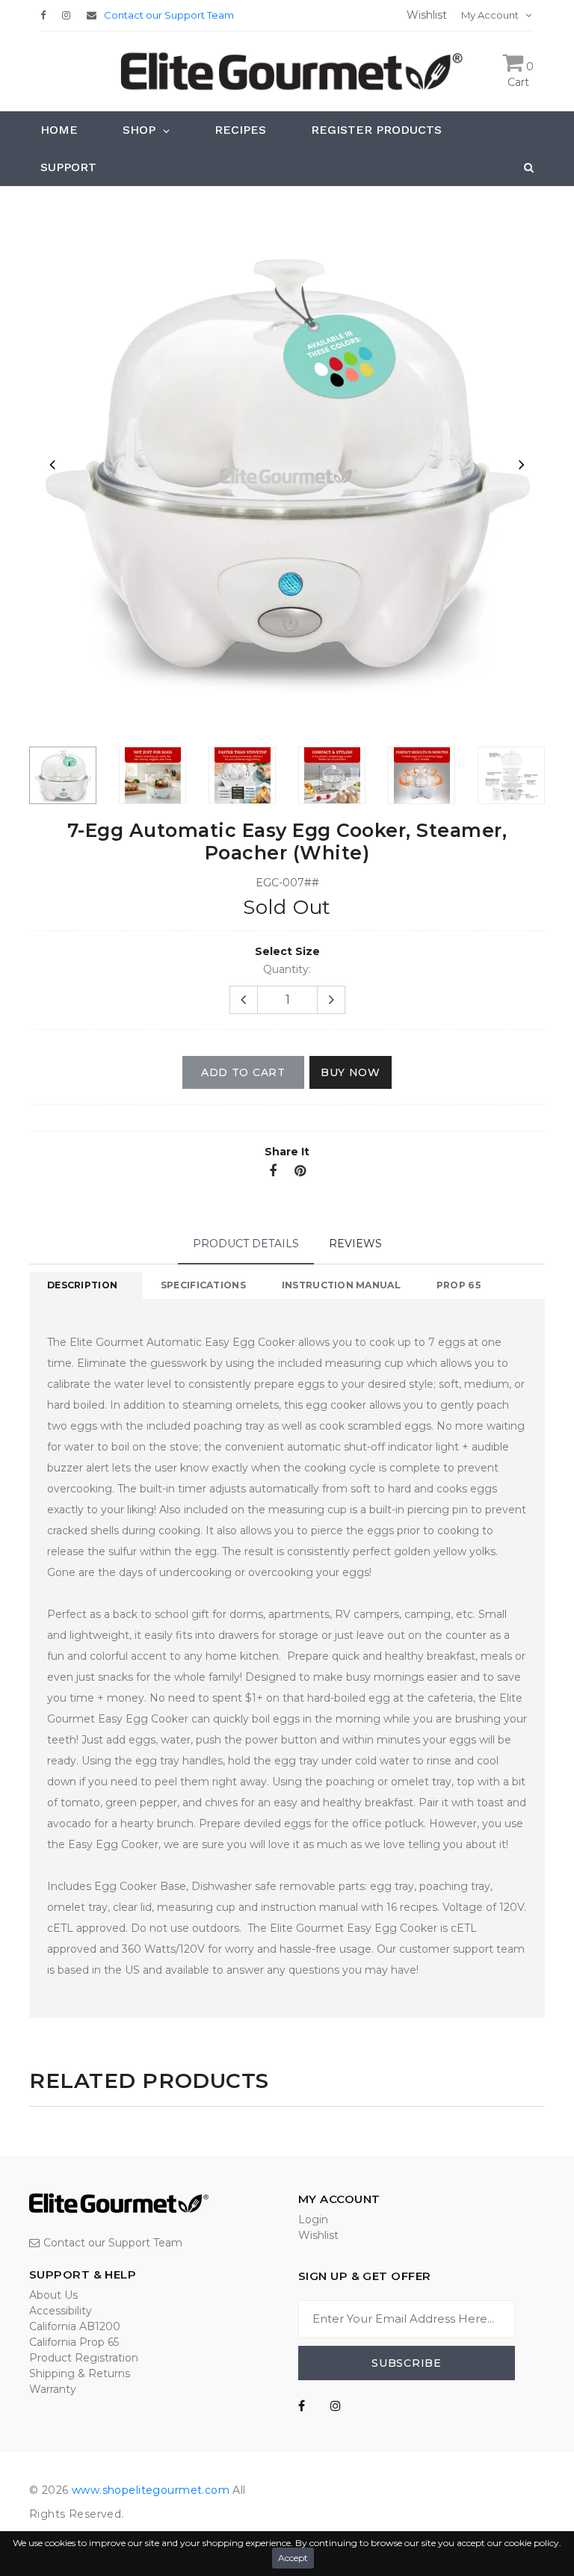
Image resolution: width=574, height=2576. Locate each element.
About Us (53, 2295)
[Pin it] (300, 1172)
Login (313, 2220)
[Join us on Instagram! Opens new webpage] (336, 2406)
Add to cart (243, 1072)
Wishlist (318, 2235)
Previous (52, 464)
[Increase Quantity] (331, 1000)
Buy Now (351, 1072)
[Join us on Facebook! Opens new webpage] (302, 2406)
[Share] (273, 1172)
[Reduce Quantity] (244, 1000)
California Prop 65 (74, 2342)
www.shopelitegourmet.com (151, 2490)
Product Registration (84, 2358)
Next (522, 464)
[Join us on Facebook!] (47, 15)
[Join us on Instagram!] (70, 15)
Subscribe (406, 2363)
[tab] (86, 1285)
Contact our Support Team (169, 15)
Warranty (53, 2389)
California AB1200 (75, 2326)
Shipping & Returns (80, 2373)
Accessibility (61, 2311)
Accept (293, 2558)
